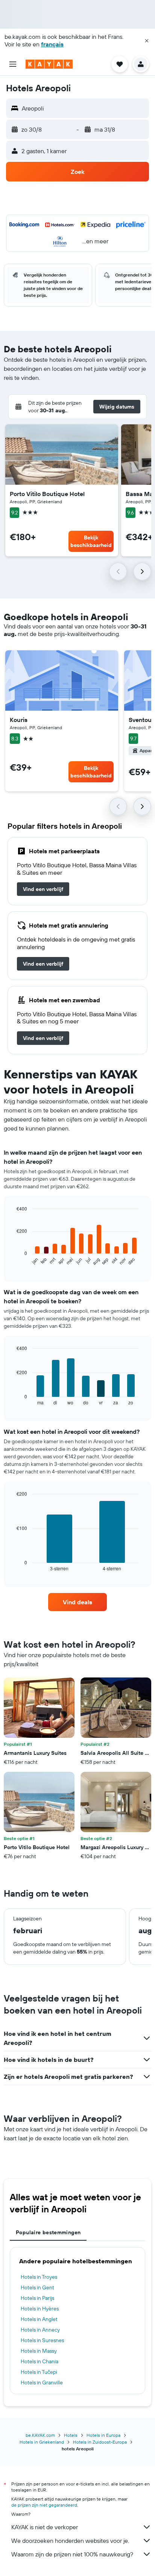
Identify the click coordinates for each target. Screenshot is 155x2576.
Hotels (71, 2435)
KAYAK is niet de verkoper (45, 2527)
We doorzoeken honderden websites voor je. (70, 2541)
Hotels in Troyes (39, 2277)
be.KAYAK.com (40, 2435)
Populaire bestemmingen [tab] (48, 2232)
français (52, 44)
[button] (147, 41)
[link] (43, 889)
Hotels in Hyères (40, 2309)
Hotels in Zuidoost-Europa (100, 2442)
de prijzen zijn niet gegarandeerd (44, 2505)
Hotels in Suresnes (42, 2340)
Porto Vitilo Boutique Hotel (47, 494)
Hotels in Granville (42, 2382)
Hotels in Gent (37, 2287)
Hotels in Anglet (39, 2319)
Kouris (19, 720)
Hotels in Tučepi (39, 2372)
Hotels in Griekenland (42, 2442)
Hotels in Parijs (37, 2298)
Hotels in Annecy (40, 2330)
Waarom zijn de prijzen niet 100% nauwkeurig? (72, 2554)
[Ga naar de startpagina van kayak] (49, 64)
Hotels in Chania (40, 2361)
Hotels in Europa (103, 2435)
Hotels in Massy (39, 2351)
